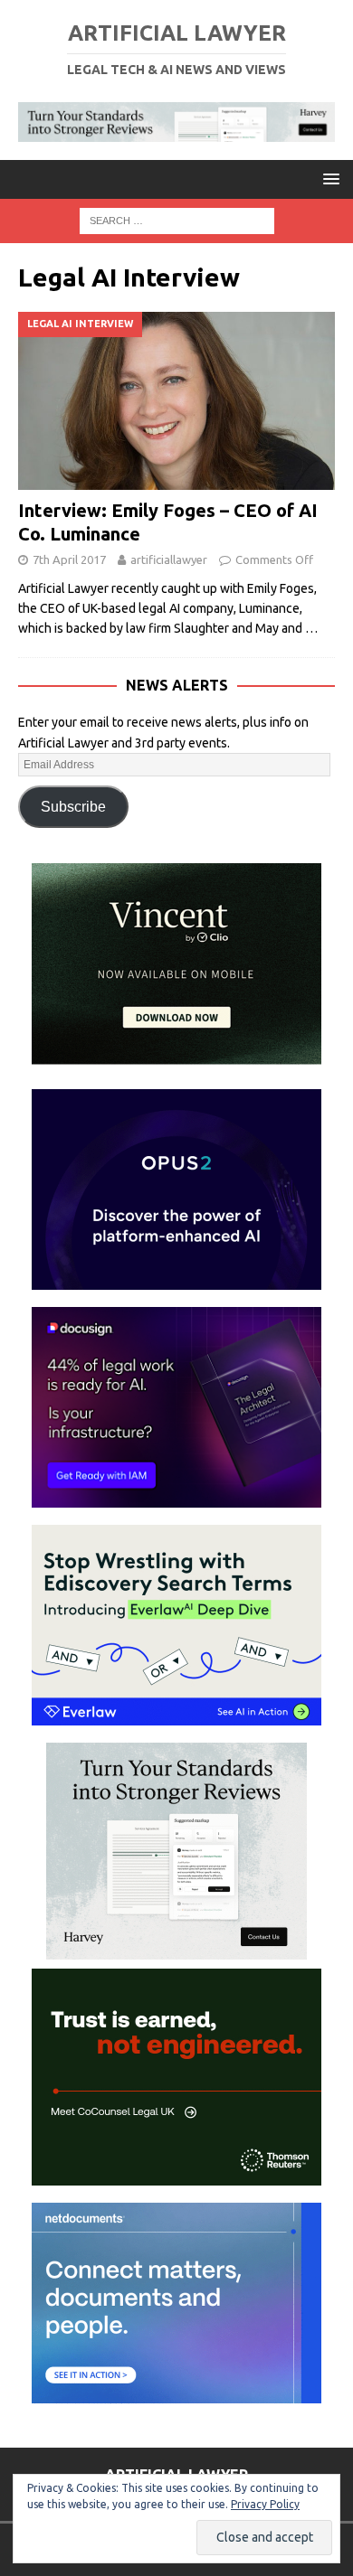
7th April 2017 (69, 559)
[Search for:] (177, 220)
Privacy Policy (265, 2504)
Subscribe (73, 807)
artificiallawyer (169, 559)
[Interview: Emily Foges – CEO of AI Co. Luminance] (176, 401)
